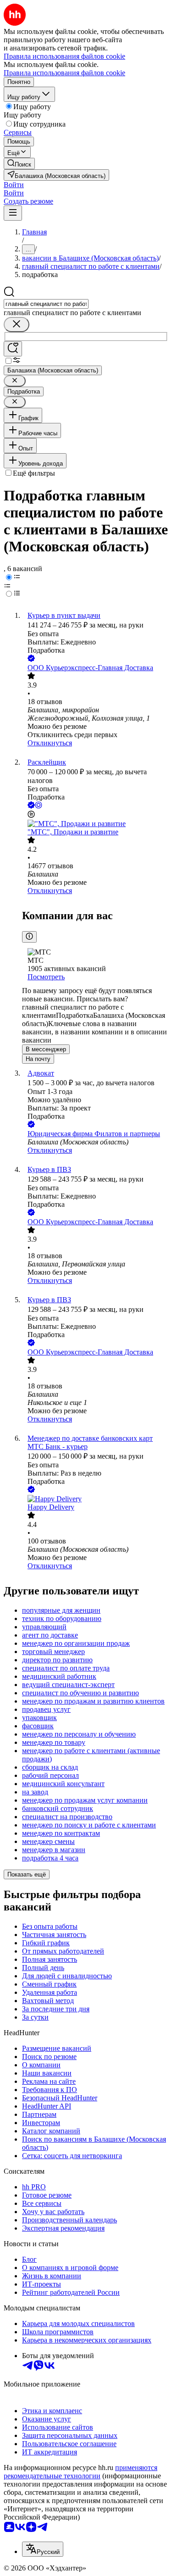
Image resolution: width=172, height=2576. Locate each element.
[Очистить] (17, 325)
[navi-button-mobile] (13, 213)
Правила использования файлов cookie (64, 73)
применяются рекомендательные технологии (80, 2472)
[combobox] (46, 304)
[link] (19, 164)
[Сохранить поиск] (13, 349)
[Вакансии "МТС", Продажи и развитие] (95, 824)
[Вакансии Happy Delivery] (95, 1499)
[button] (14, 185)
